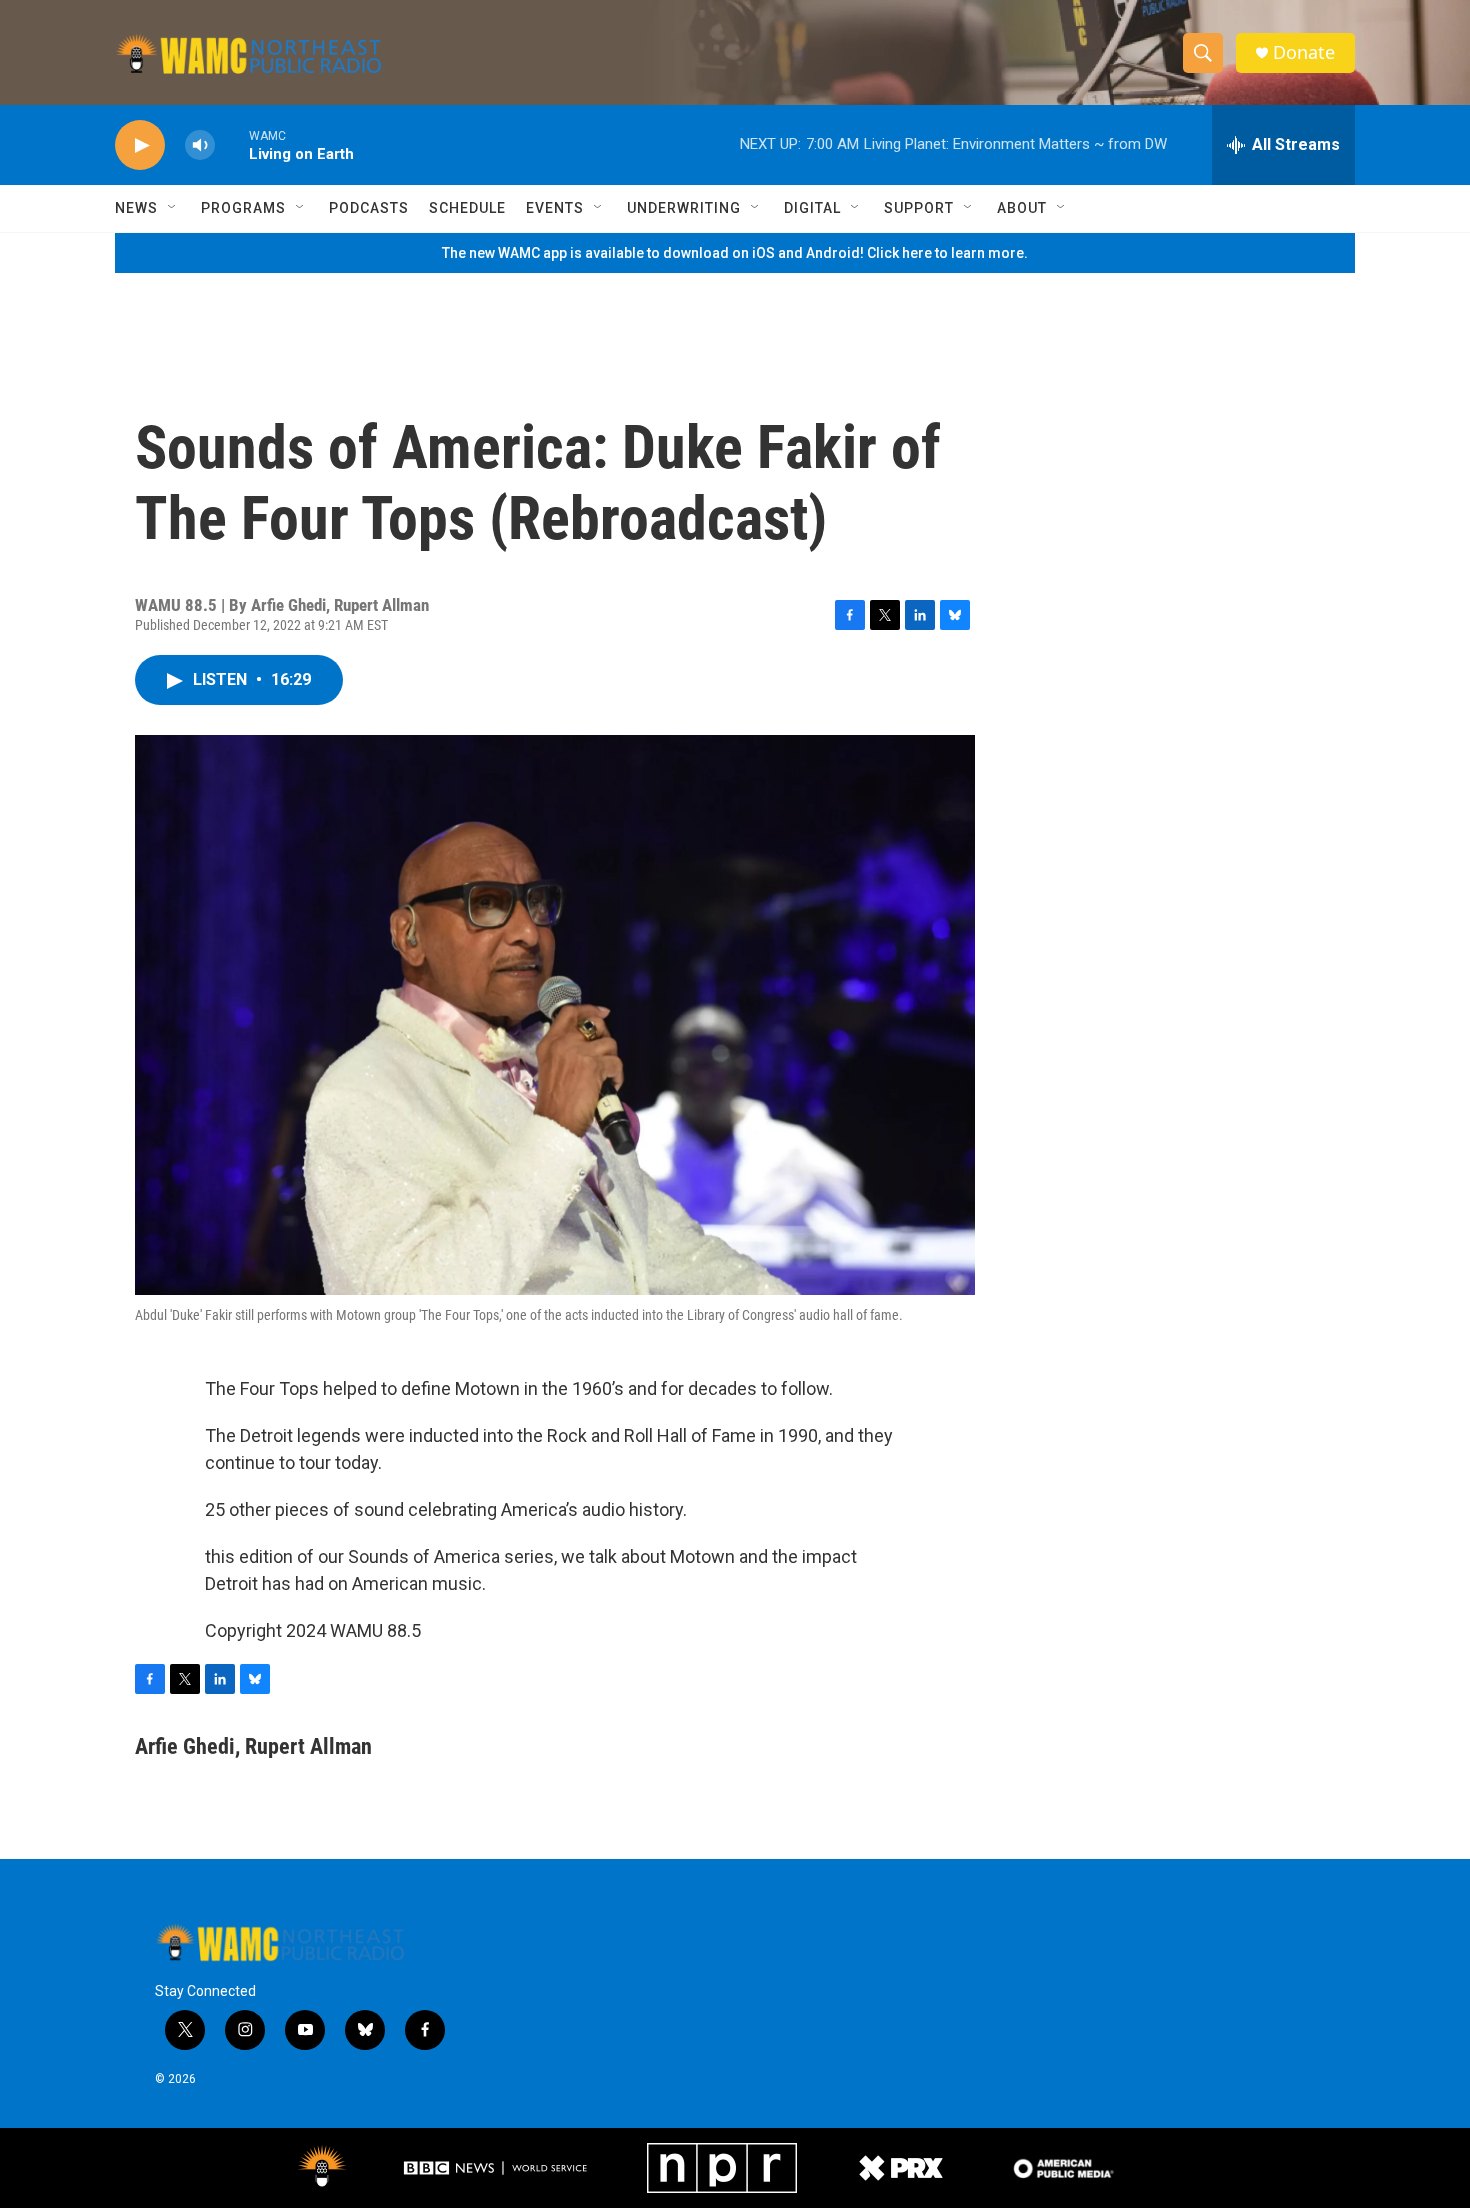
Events (555, 208)
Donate (1304, 52)
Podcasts (369, 208)
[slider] (232, 144)
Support (919, 208)
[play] (140, 145)
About (1022, 208)
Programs (243, 208)
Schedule (467, 208)
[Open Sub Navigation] (173, 208)
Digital (812, 208)
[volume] (200, 145)
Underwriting (684, 208)
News (136, 208)
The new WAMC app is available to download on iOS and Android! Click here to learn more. (735, 253)
